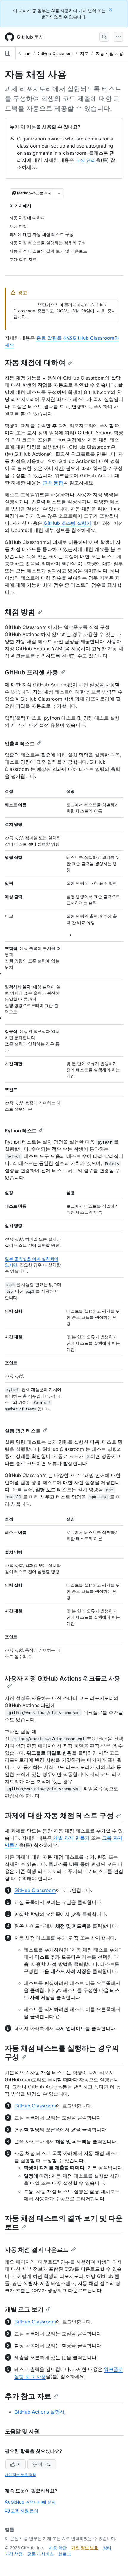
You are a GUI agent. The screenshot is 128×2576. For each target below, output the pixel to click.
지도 (84, 53)
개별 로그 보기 (24, 2309)
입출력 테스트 (20, 743)
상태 (107, 2548)
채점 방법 (20, 612)
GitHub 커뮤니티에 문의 (33, 2502)
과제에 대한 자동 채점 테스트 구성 (59, 1815)
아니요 (45, 2464)
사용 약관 (58, 2548)
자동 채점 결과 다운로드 (37, 2250)
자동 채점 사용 (110, 53)
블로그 (65, 2554)
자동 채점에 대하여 (35, 362)
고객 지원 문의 (24, 2511)
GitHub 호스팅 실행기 (68, 523)
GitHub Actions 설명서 (39, 2412)
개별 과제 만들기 (71, 1838)
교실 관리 (86, 160)
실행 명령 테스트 (23, 1431)
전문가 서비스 (40, 2554)
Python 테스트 (21, 1130)
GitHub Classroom (55, 53)
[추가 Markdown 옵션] (59, 193)
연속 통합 (53, 483)
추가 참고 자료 (28, 2396)
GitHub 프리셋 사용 (31, 672)
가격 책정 (14, 2554)
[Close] (111, 10)
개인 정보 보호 (85, 2548)
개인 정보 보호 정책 (20, 2475)
